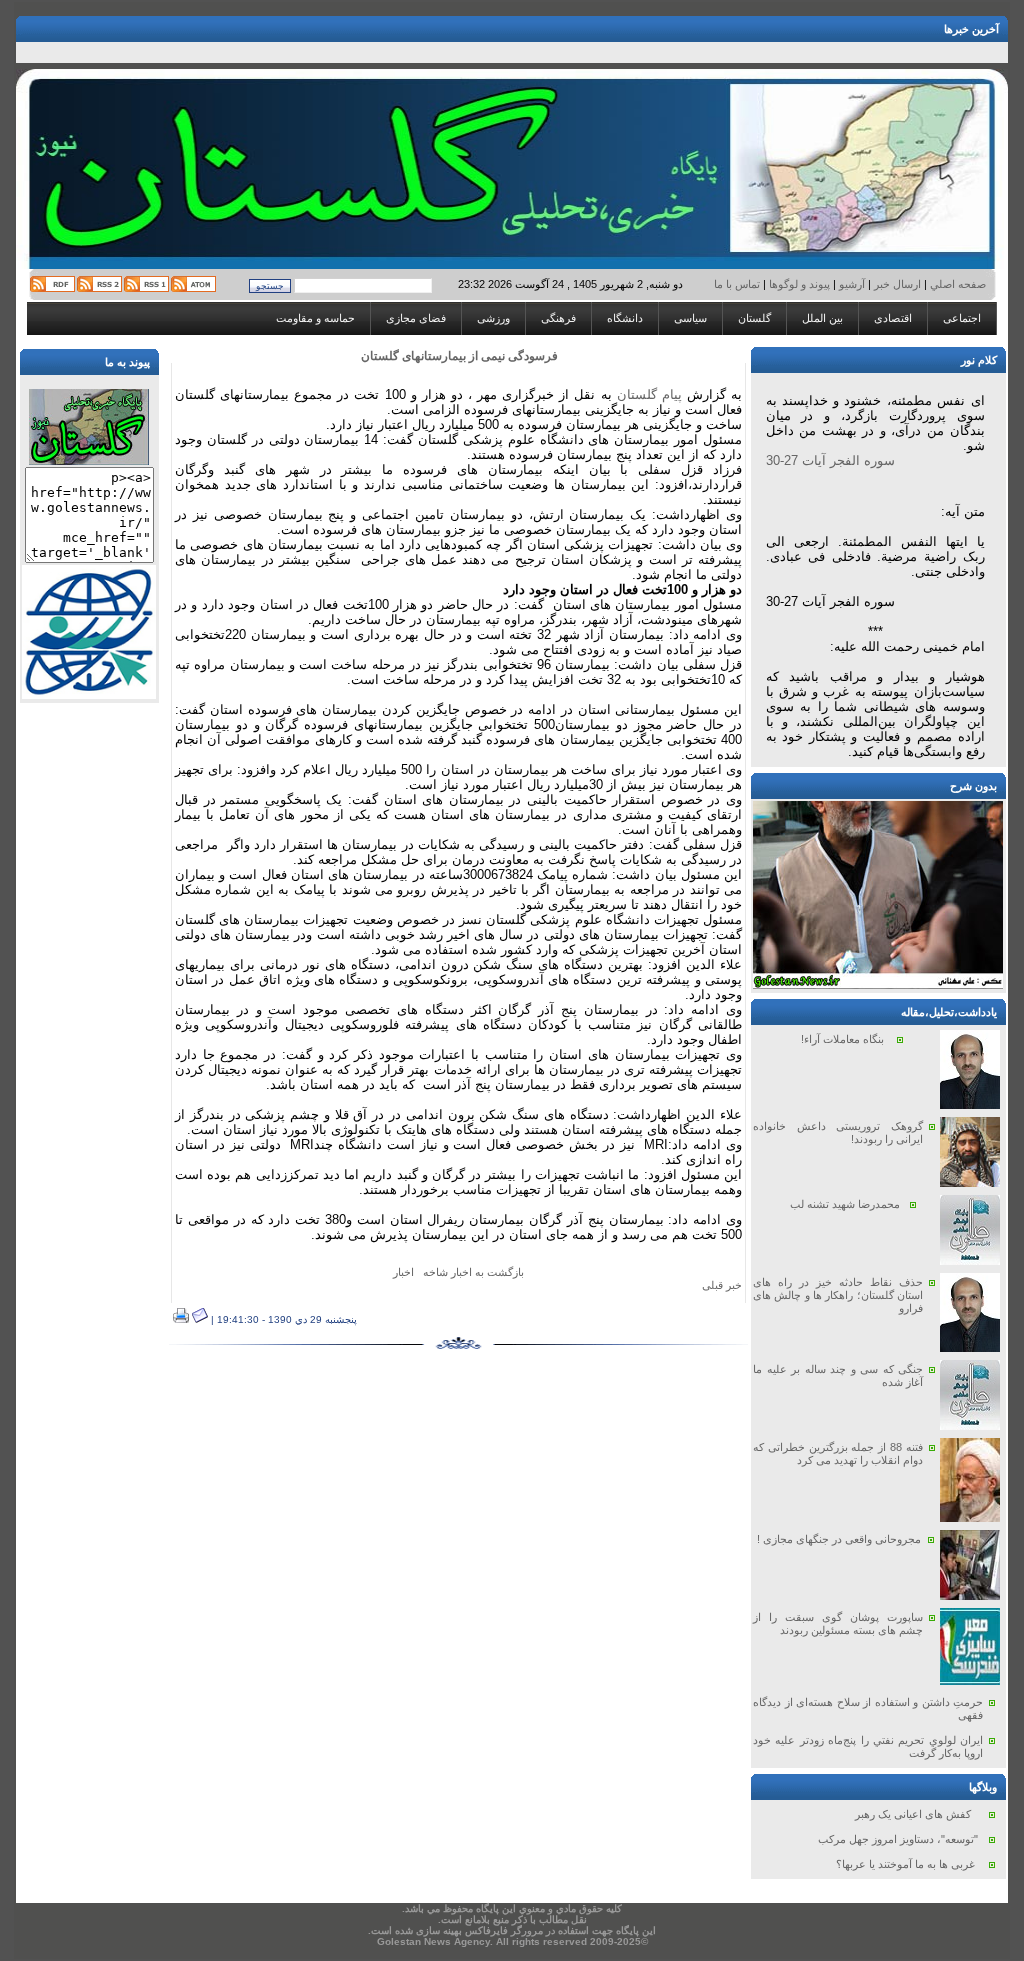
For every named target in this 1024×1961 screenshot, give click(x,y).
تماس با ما (738, 284)
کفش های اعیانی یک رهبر (913, 1814)
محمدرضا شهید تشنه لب (845, 1204)
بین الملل (822, 318)
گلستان (754, 318)
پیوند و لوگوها (799, 284)
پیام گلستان (649, 394)
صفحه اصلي (956, 284)
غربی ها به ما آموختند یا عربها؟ (905, 1864)
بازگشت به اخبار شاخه (473, 1272)
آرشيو (852, 284)
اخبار (403, 1272)
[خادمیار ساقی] (878, 985)
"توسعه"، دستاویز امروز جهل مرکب (898, 1839)
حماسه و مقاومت (315, 318)
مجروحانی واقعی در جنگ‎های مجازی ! (839, 1539)
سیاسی (690, 318)
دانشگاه (625, 318)
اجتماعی (962, 318)
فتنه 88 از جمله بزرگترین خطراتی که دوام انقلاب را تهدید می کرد (838, 1453)
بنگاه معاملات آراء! (842, 1039)
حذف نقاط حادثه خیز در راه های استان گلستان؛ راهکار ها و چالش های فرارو (838, 1295)
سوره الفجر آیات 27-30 (830, 460)
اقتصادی (893, 318)
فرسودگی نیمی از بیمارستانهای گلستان (459, 356)
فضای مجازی (416, 318)
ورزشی (493, 318)
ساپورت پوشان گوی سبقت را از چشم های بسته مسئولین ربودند (838, 1623)
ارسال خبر (897, 284)
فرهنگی (558, 318)
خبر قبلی (722, 1285)
